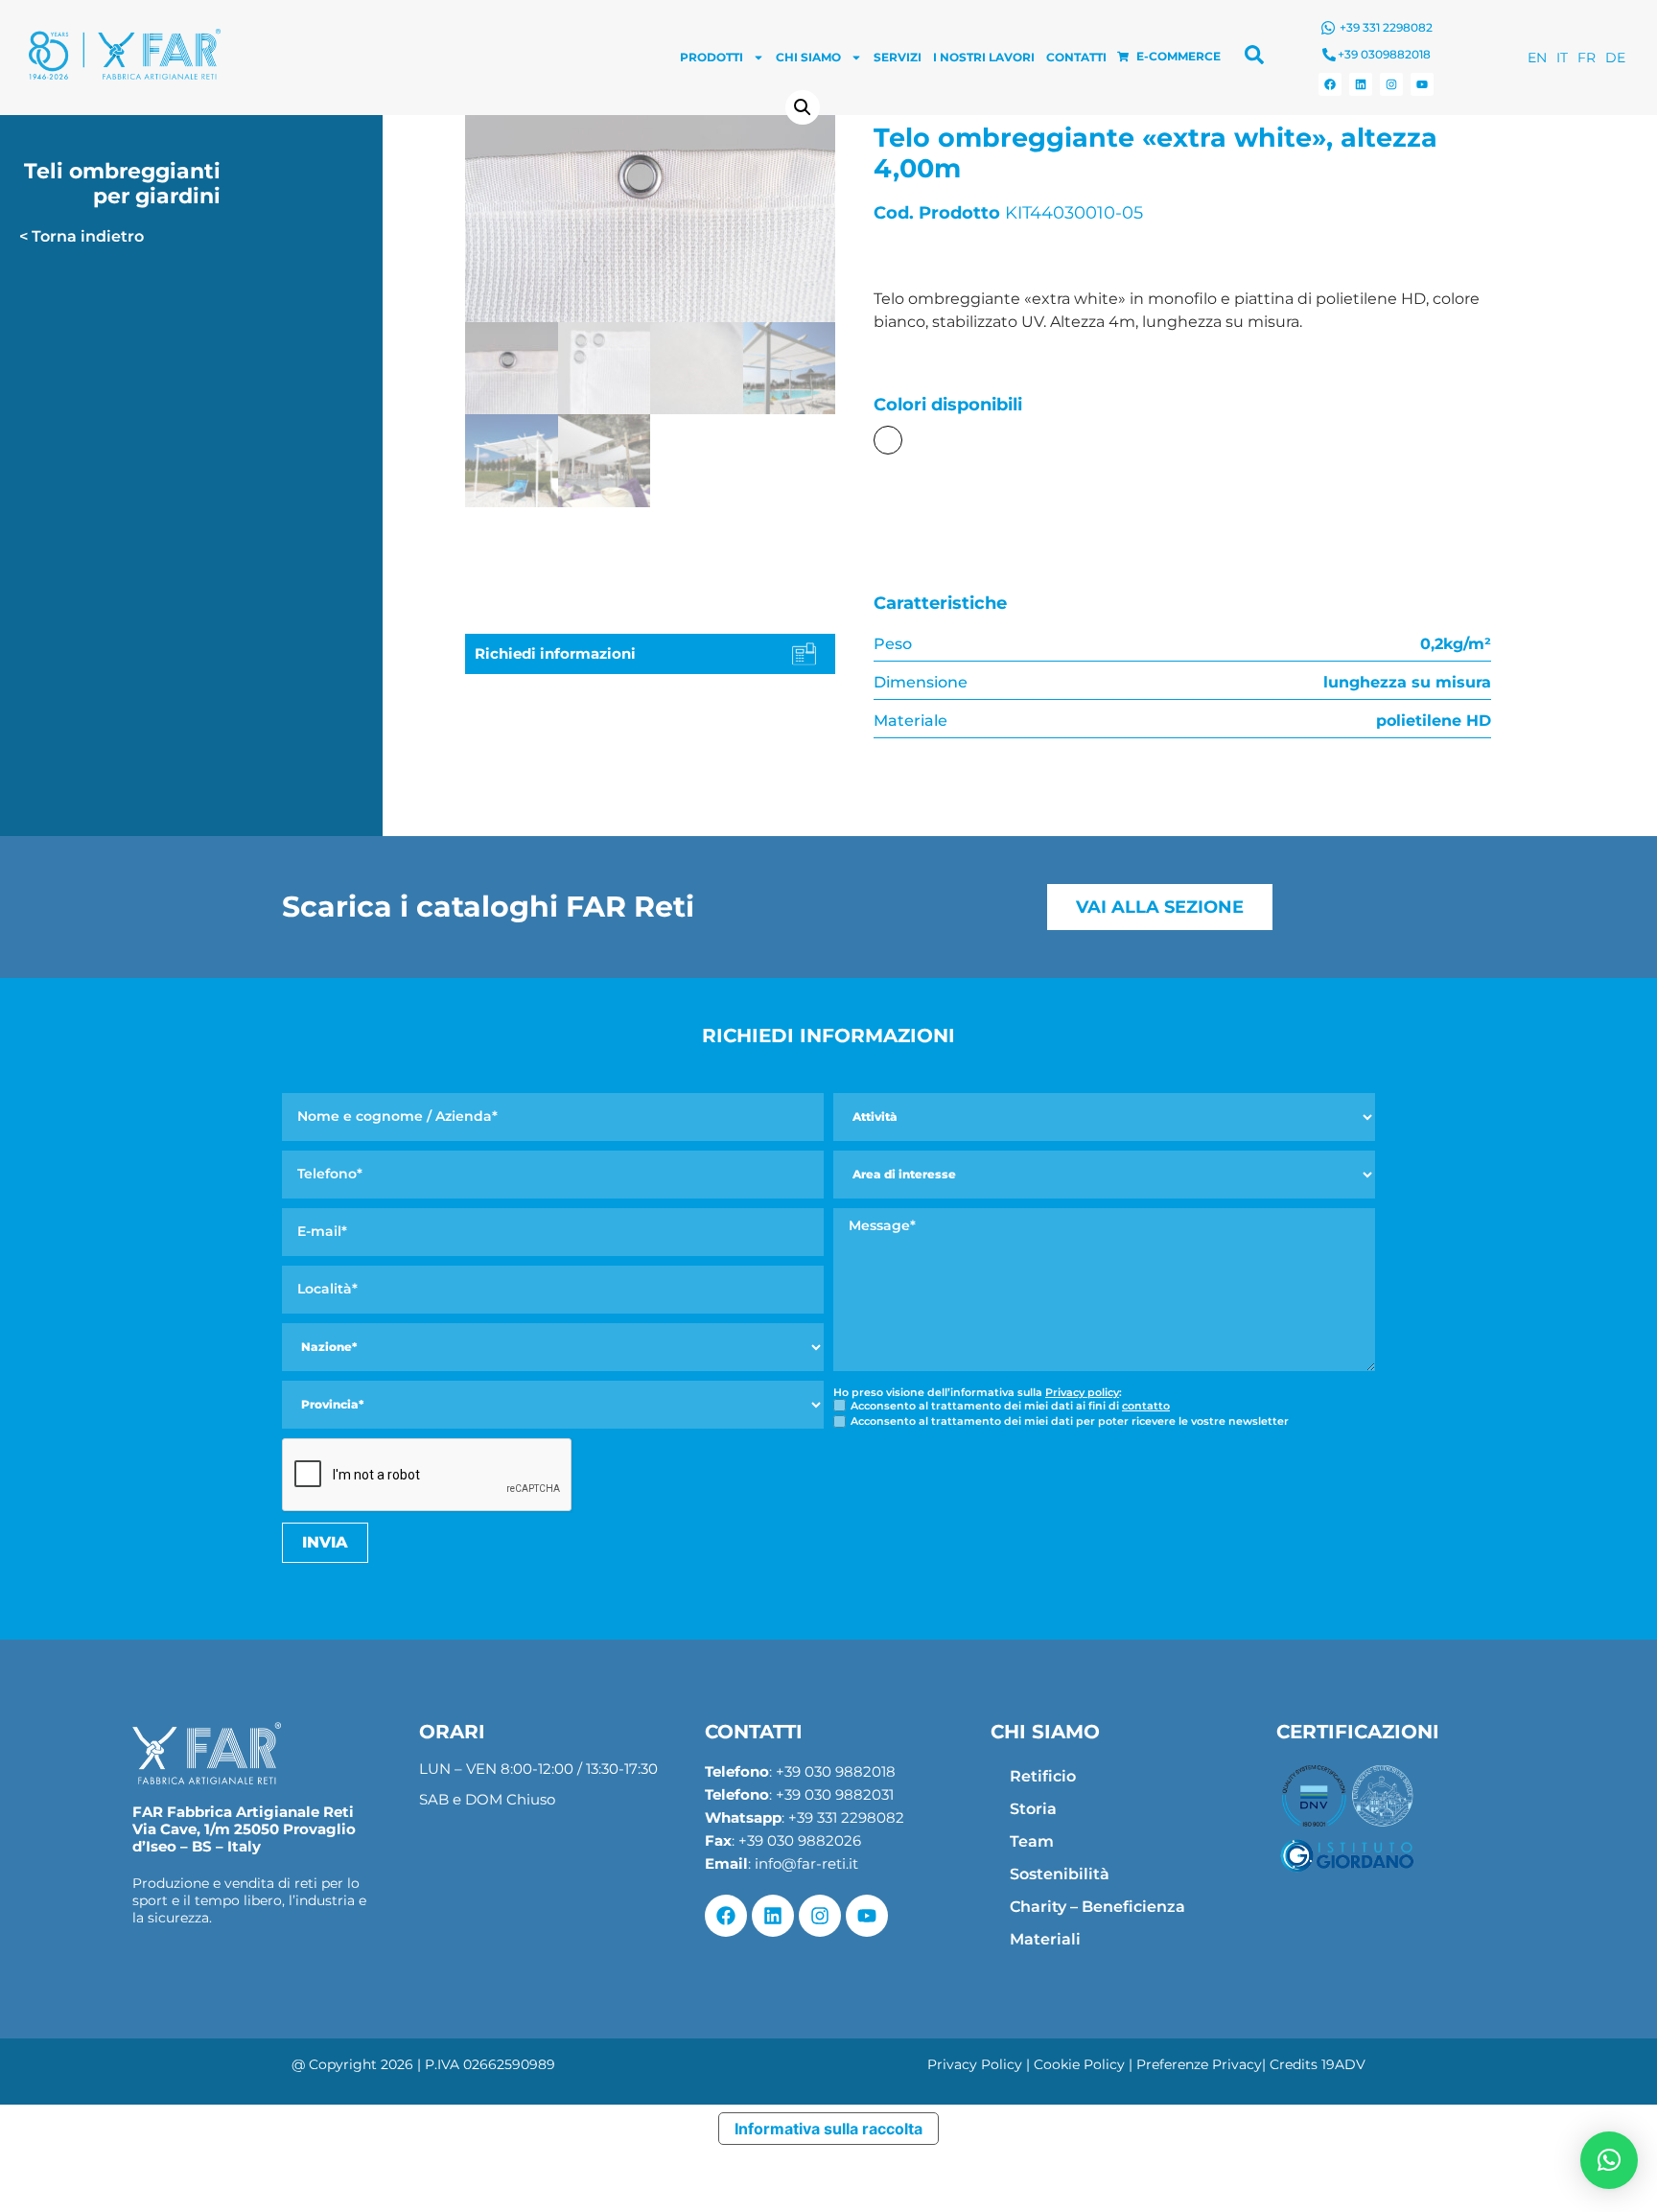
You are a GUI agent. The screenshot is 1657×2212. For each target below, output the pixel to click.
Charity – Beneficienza (1097, 1907)
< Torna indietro (82, 236)
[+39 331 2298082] (1328, 28)
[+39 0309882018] (1329, 55)
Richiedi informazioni (555, 653)
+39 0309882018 (1384, 54)
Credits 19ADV (1318, 2064)
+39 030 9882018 (836, 1771)
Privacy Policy (975, 2064)
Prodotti (712, 57)
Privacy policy (1082, 1392)
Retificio (1043, 1776)
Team (1032, 1841)
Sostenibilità (1060, 1874)
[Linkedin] (1361, 84)
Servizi (898, 57)
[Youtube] (1422, 84)
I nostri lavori (984, 57)
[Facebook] (1330, 84)
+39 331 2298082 (1386, 27)
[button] (803, 107)
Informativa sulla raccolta (828, 2129)
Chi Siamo (808, 57)
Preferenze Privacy (1199, 2064)
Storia (1033, 1809)
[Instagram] (1391, 84)
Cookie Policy (1079, 2064)
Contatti (1076, 57)
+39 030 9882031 (835, 1794)
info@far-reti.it (806, 1863)
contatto (1146, 1406)
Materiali (1045, 1939)
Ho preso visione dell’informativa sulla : (978, 1393)
